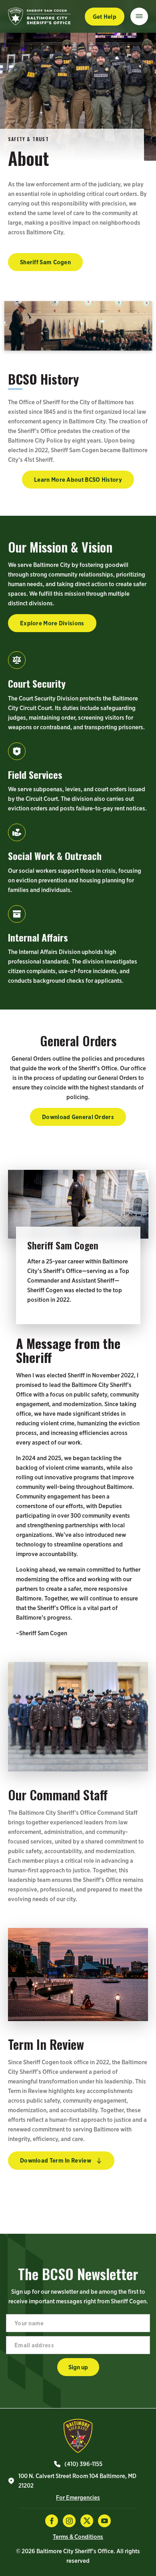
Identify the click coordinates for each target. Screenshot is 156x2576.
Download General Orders (78, 1117)
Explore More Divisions (52, 623)
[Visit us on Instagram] (69, 2521)
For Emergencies (78, 2497)
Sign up (78, 2367)
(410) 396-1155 (83, 2464)
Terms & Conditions (78, 2537)
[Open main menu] (139, 16)
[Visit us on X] (87, 2521)
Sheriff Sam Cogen (45, 262)
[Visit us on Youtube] (104, 2521)
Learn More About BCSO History (78, 480)
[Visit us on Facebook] (52, 2521)
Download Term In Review (56, 2160)
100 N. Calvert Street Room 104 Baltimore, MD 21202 (77, 2481)
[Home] (78, 2436)
